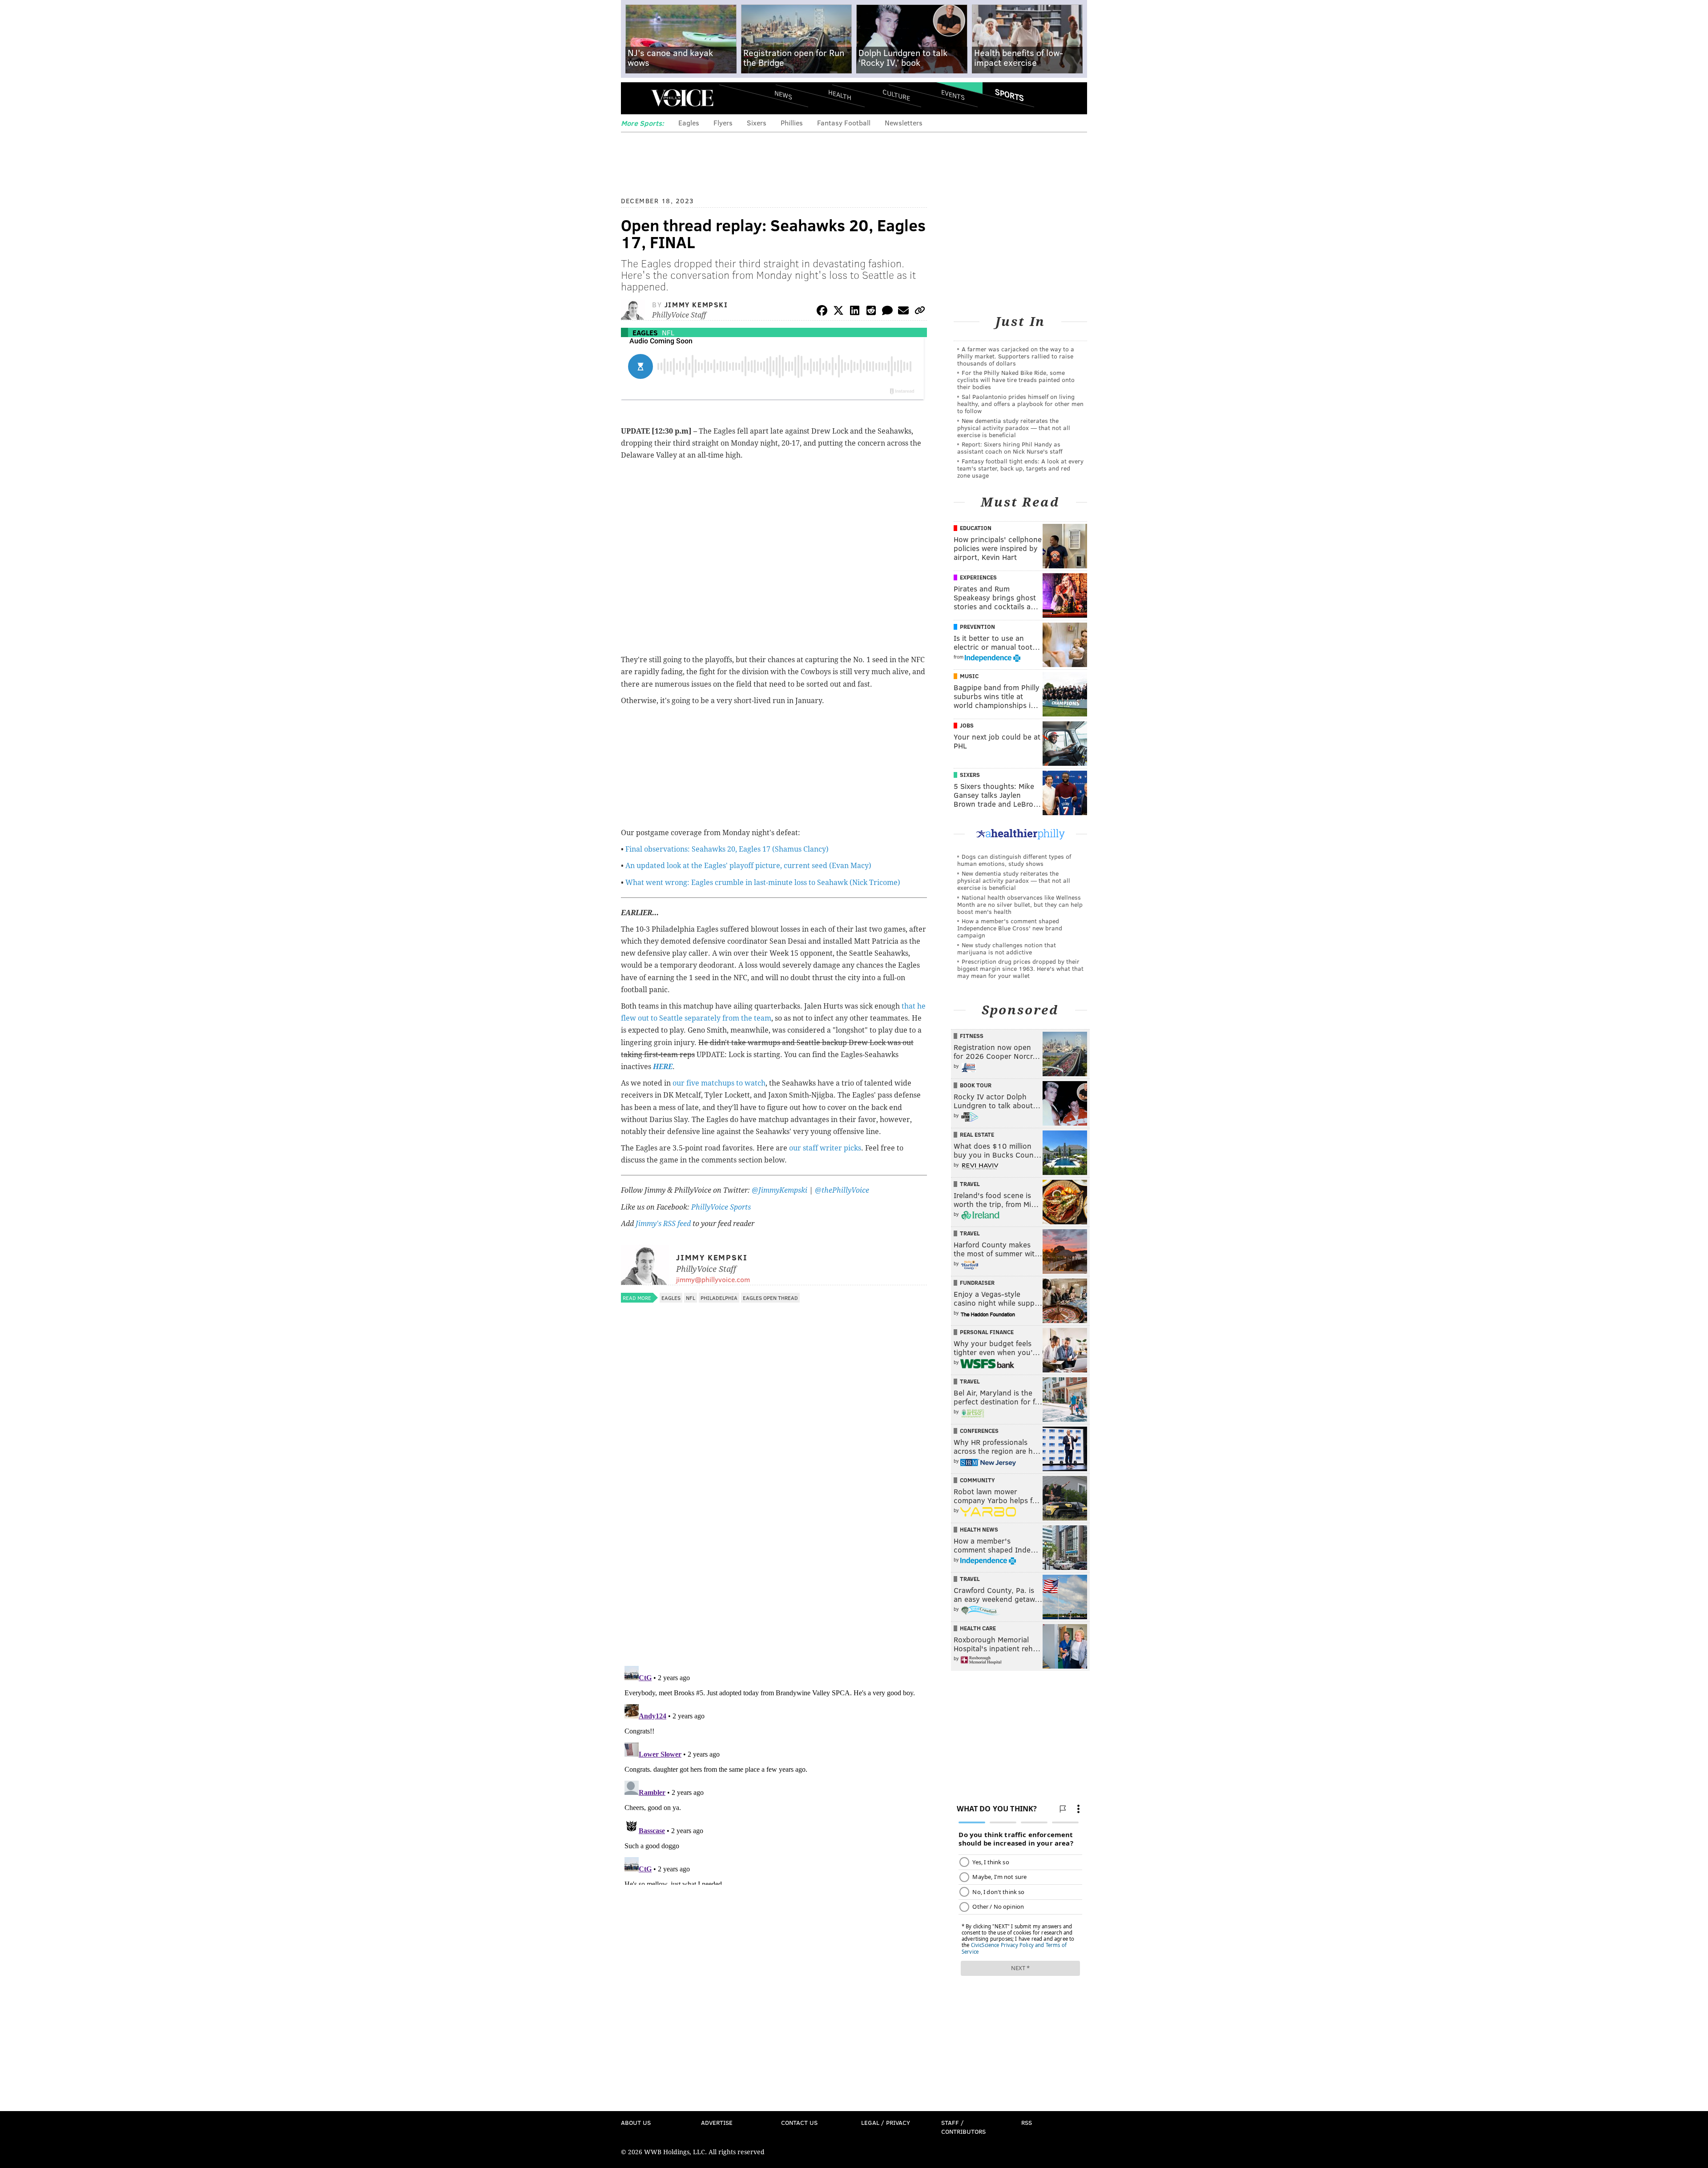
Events (953, 95)
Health (840, 95)
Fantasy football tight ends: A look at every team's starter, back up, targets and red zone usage (1020, 468)
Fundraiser (977, 1283)
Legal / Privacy (886, 2122)
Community (977, 1480)
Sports (1009, 95)
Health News (979, 1529)
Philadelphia (719, 1298)
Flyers (723, 123)
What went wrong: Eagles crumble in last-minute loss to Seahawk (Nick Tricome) (763, 883)
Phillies (792, 123)
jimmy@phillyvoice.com (713, 1279)
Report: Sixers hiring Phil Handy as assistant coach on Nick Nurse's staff (1010, 448)
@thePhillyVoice (842, 1190)
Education (976, 528)
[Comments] (887, 312)
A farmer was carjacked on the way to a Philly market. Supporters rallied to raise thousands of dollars (1016, 356)
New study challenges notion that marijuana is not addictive (1007, 948)
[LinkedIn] (855, 312)
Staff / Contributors (963, 2127)
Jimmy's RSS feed (663, 1224)
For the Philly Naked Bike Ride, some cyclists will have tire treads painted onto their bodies (1016, 380)
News (783, 95)
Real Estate (977, 1134)
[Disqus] (774, 1544)
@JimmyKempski (779, 1190)
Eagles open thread (770, 1298)
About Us (636, 2122)
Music (969, 676)
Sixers (757, 123)
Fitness (972, 1036)
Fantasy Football (844, 123)
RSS (1027, 2122)
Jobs (967, 725)
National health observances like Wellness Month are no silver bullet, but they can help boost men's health (1020, 904)
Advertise (717, 2122)
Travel (970, 1184)
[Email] (903, 312)
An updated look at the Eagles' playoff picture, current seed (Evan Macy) (748, 866)
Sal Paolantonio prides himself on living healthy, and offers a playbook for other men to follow (1020, 404)
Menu (635, 98)
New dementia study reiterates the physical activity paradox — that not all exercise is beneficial (1014, 428)
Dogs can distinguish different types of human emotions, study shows (1014, 860)
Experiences (978, 577)
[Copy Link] (920, 312)
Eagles (689, 123)
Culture (896, 95)
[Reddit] (871, 312)
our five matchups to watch (719, 1083)
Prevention (977, 627)
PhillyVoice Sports (721, 1207)
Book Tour (976, 1085)
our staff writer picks (825, 1148)
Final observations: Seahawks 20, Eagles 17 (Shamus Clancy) (727, 849)
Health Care (978, 1628)
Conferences (979, 1431)
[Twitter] (838, 312)
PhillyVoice (682, 98)
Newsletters (904, 123)
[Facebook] (822, 312)
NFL (668, 332)
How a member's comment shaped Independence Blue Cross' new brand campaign (1010, 928)
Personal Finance (987, 1332)
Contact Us (799, 2122)
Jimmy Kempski (696, 304)
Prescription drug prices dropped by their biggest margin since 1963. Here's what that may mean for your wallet (1020, 968)
